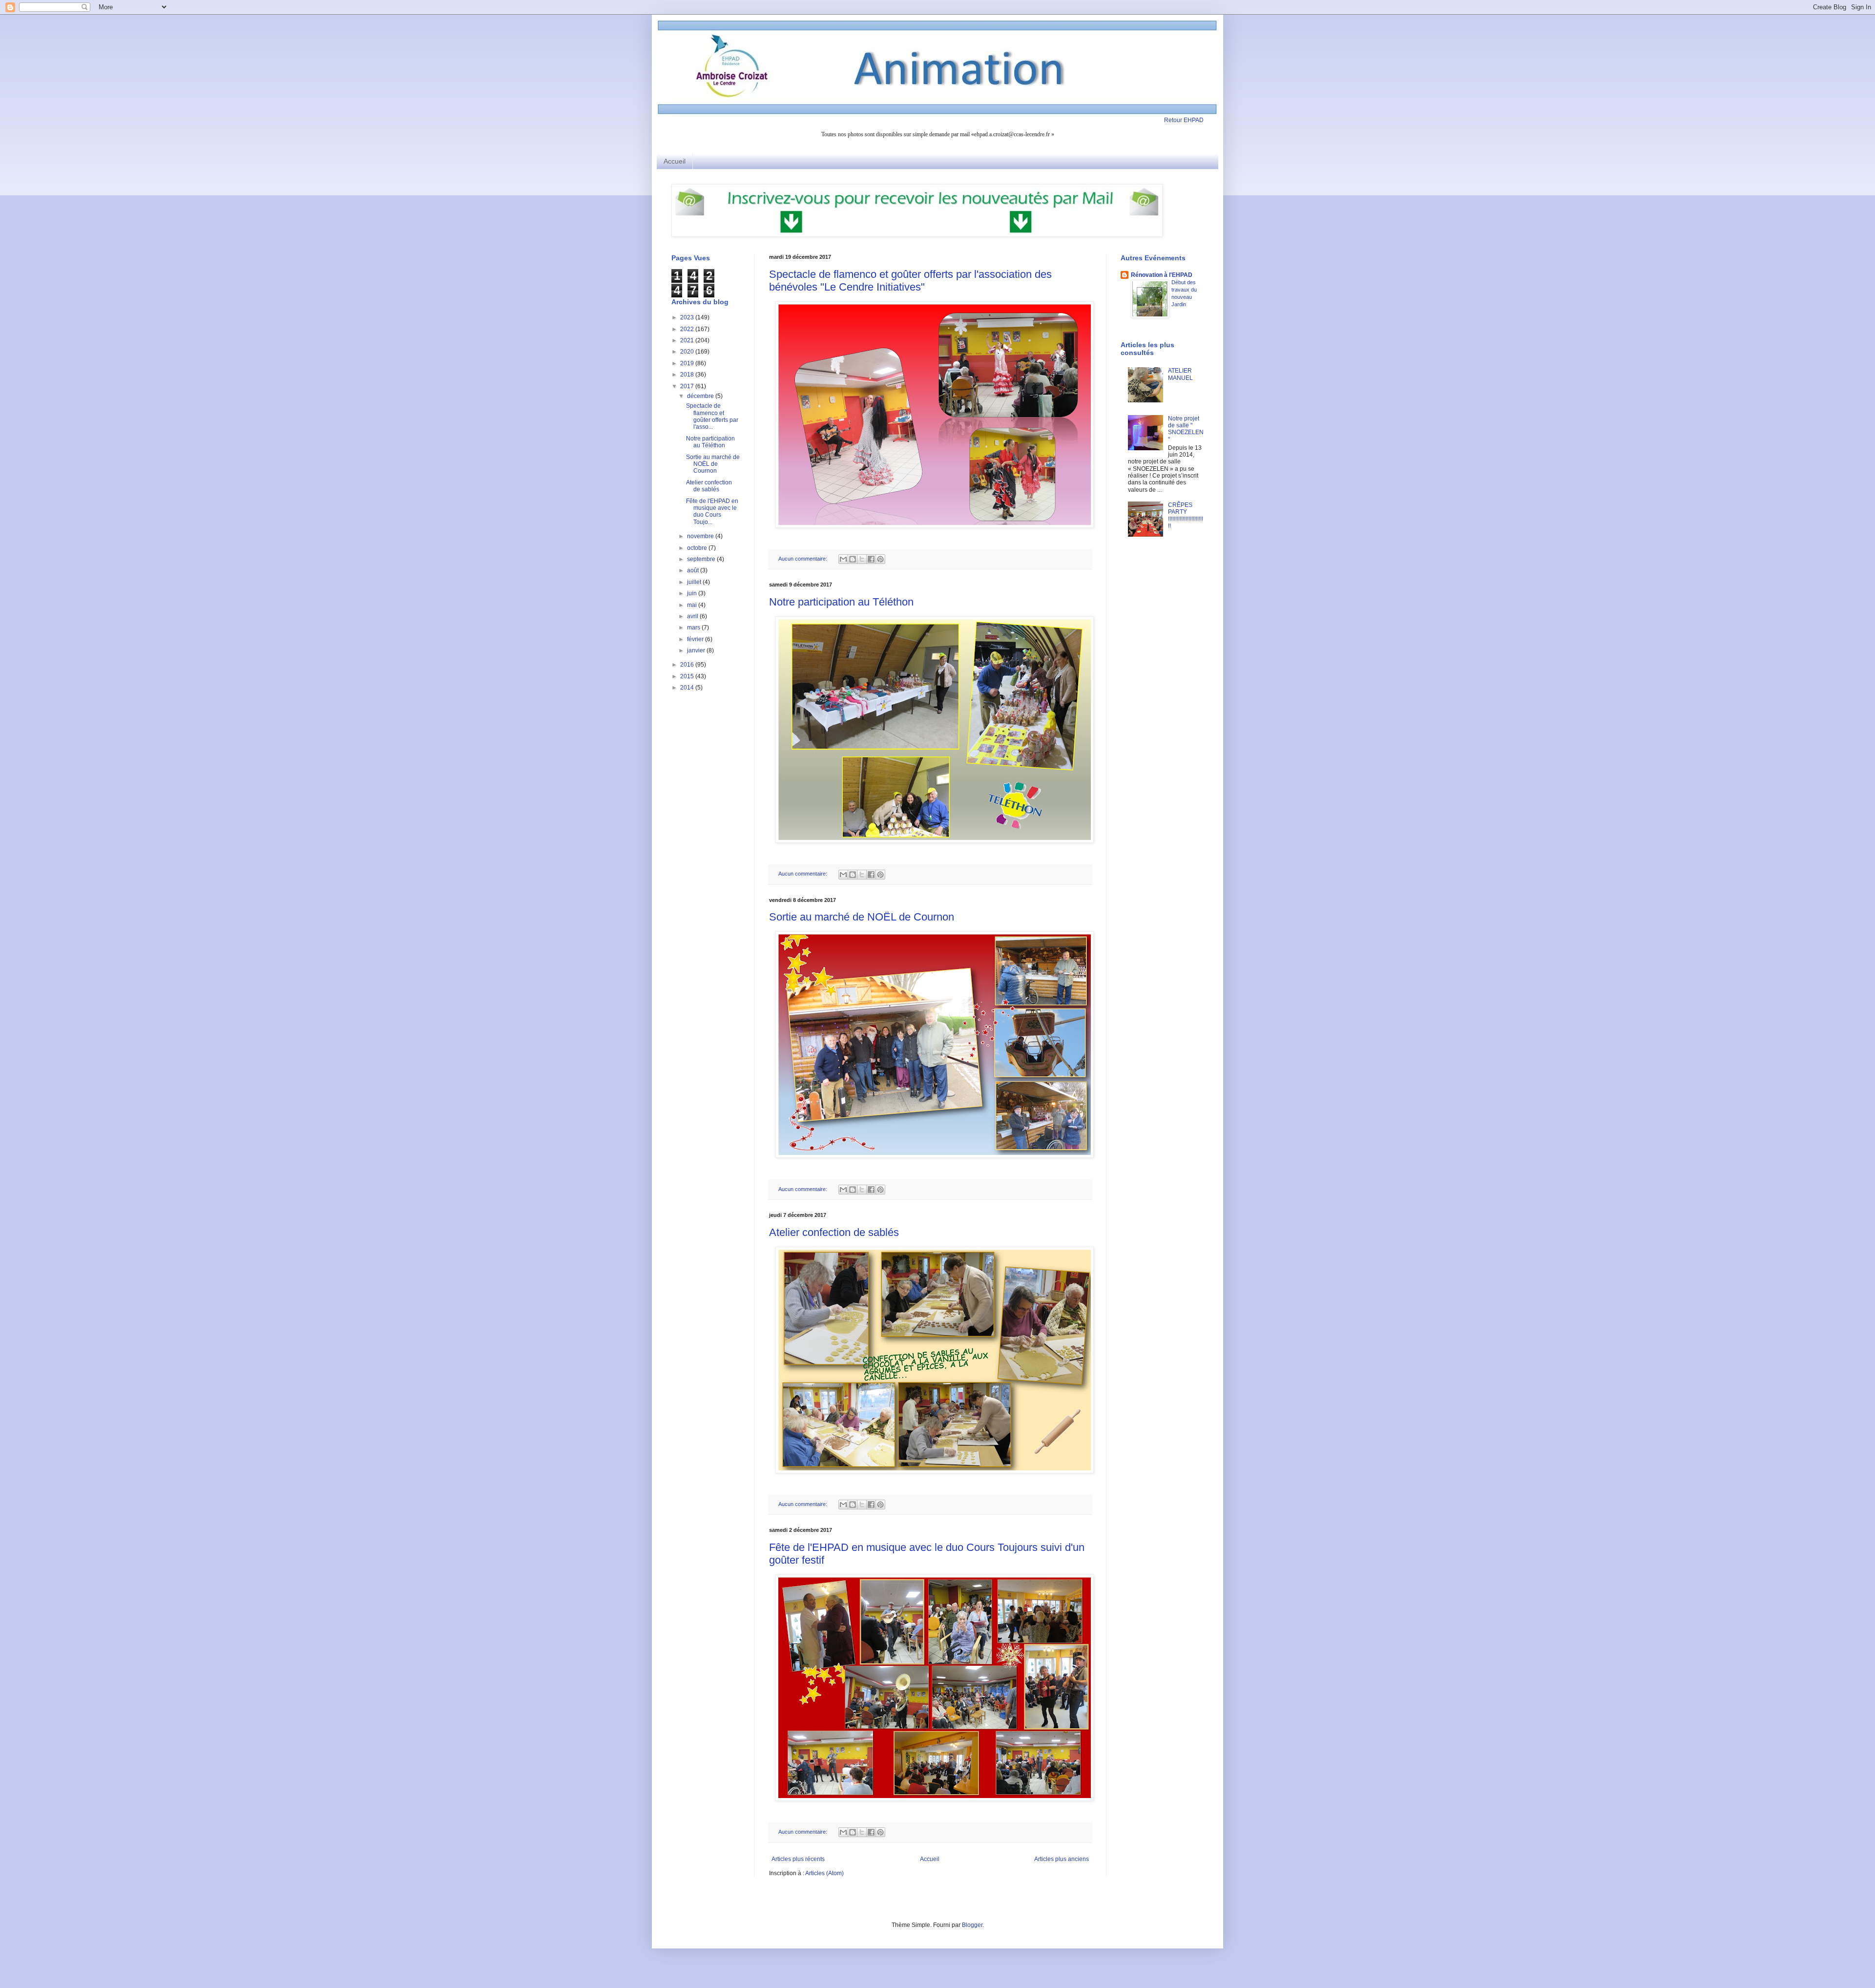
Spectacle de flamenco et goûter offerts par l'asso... (712, 416)
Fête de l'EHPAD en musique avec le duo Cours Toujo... (712, 512)
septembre (702, 559)
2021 (688, 340)
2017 (688, 386)
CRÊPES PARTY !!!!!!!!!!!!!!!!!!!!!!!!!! (1186, 515)
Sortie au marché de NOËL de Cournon (862, 917)
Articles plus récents (798, 1859)
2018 (688, 375)
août (694, 570)
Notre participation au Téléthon (841, 602)
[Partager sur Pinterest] (880, 559)
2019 (688, 363)
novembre (701, 536)
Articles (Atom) (824, 1873)
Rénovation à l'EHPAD (1162, 275)
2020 (688, 352)
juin (693, 593)
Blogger (972, 1925)
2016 (688, 665)
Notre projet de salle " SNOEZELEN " (1186, 429)
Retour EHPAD (1184, 120)
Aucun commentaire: (803, 559)
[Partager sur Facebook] (871, 559)
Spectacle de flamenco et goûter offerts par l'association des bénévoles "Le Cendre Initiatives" (910, 281)
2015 (688, 676)
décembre (701, 396)
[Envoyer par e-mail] (843, 559)
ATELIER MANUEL (1180, 374)
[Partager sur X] (862, 559)
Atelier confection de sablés (834, 1232)
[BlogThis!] (853, 559)
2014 (688, 688)
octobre (698, 548)
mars (694, 628)
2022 (688, 329)
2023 (688, 317)
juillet (695, 582)
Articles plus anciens (1062, 1859)
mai (693, 605)
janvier (697, 650)
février (696, 639)
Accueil (675, 161)
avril (693, 616)
